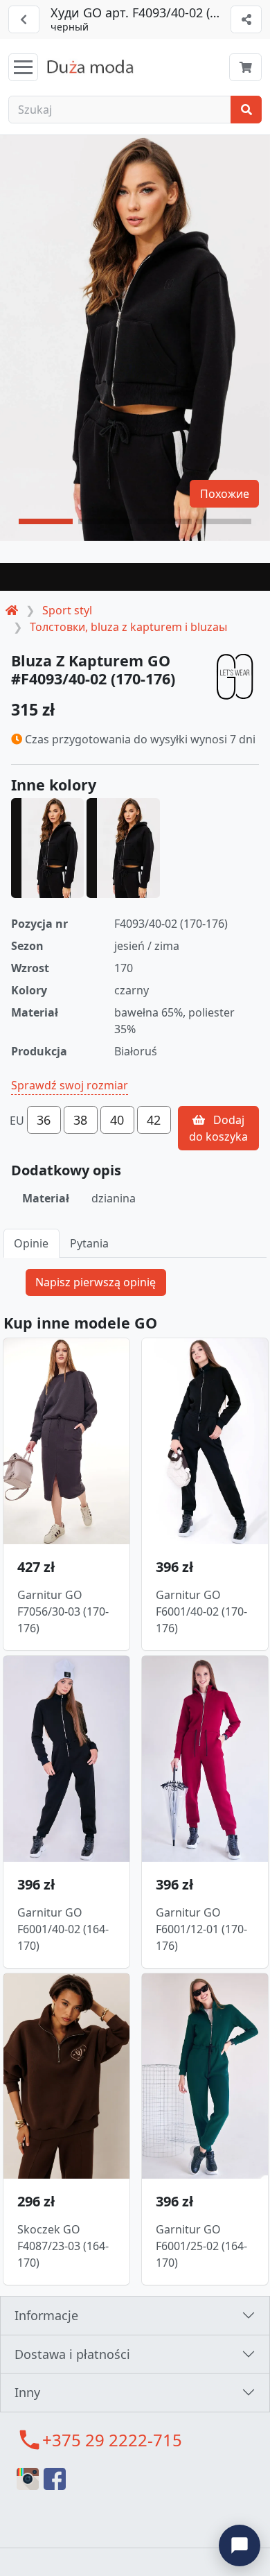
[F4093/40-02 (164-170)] (47, 848)
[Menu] (23, 67)
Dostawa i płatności (72, 2354)
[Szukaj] (246, 110)
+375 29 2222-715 (112, 2440)
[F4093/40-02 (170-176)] (123, 848)
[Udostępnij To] (246, 19)
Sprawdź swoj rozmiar (70, 1085)
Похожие (225, 494)
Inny (27, 2392)
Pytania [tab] (89, 1243)
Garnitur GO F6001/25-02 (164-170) (201, 2246)
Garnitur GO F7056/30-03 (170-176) (63, 1611)
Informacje (46, 2315)
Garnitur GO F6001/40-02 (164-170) (63, 1929)
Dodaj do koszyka (218, 1128)
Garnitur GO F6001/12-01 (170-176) (201, 1929)
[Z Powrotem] (24, 19)
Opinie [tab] (31, 1243)
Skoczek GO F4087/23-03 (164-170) (63, 2246)
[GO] (235, 676)
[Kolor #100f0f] (135, 577)
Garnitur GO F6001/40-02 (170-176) (201, 1611)
